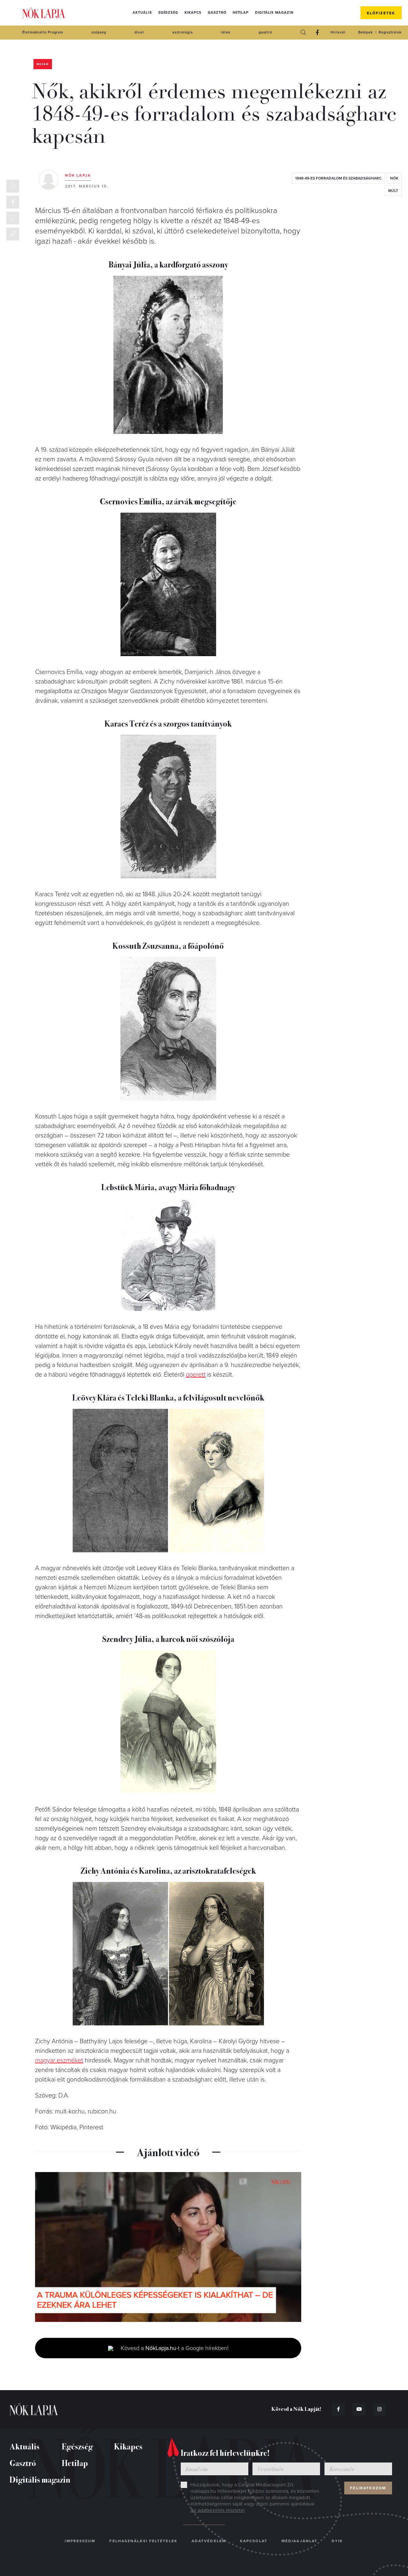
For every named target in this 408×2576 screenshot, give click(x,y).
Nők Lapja (44, 13)
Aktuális (142, 13)
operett (196, 1375)
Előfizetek (381, 13)
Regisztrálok (390, 32)
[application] (168, 2247)
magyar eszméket (59, 2060)
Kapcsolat (254, 2541)
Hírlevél (338, 32)
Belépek (366, 32)
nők (394, 178)
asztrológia (183, 32)
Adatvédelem (209, 2541)
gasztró (266, 32)
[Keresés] (303, 33)
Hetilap (241, 13)
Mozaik (43, 64)
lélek (226, 32)
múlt (393, 191)
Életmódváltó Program (43, 32)
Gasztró (217, 13)
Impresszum (80, 2541)
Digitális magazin (274, 13)
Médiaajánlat (299, 2541)
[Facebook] (317, 33)
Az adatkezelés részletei (218, 2510)
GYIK (337, 2541)
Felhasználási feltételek (143, 2541)
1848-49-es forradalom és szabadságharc (338, 178)
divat (139, 32)
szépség (99, 32)
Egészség (168, 13)
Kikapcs (193, 13)
